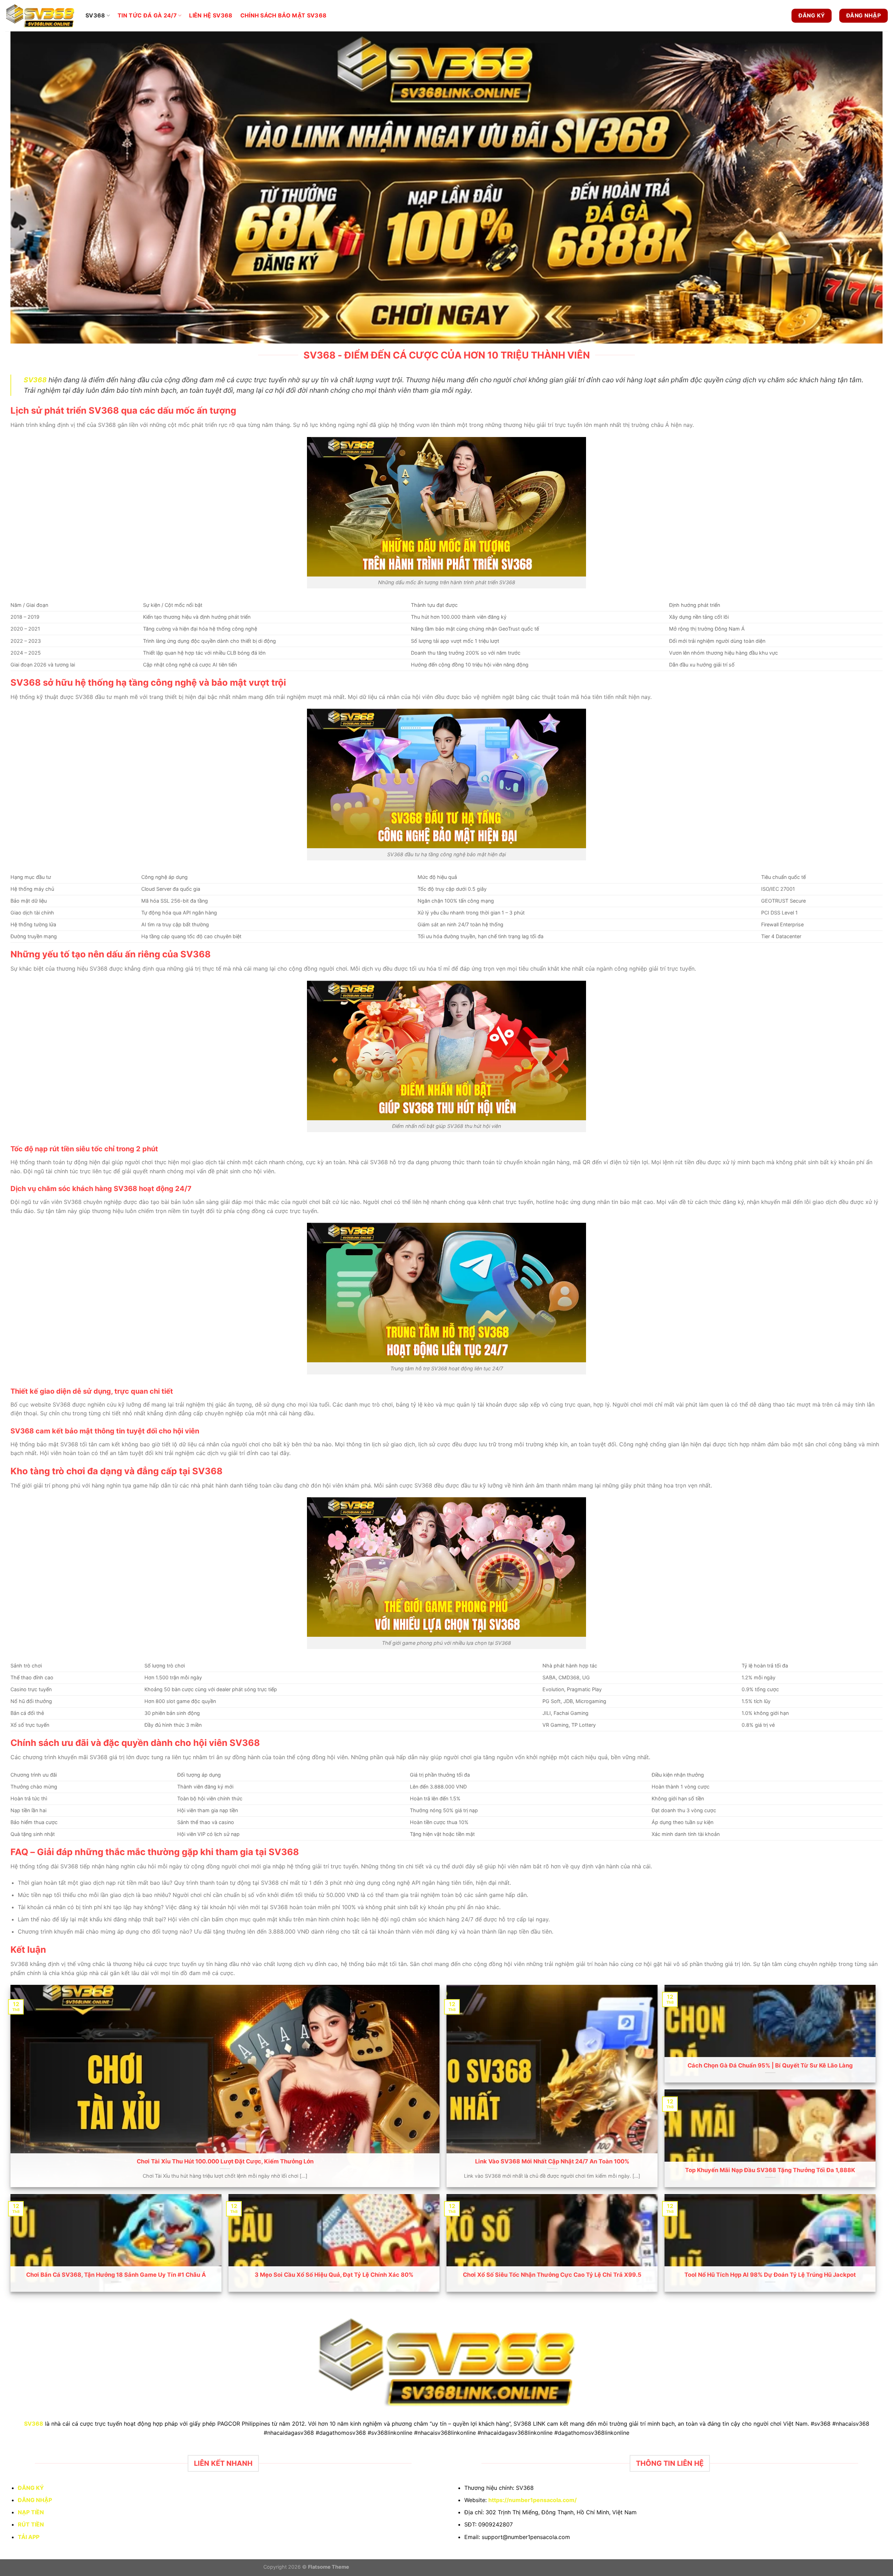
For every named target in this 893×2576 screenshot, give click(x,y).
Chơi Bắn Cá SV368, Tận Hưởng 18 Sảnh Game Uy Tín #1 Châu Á (116, 2275)
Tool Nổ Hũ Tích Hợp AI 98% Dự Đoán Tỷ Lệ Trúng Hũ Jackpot (770, 2275)
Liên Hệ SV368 (211, 15)
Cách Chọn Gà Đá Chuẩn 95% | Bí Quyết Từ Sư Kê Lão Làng (770, 2065)
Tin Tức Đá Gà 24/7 (147, 15)
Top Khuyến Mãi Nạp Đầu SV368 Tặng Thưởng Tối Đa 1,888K (770, 2170)
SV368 (95, 15)
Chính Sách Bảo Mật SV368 (284, 15)
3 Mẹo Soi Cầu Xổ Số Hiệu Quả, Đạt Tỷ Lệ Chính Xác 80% (334, 2275)
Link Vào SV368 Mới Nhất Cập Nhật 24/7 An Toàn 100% (552, 2161)
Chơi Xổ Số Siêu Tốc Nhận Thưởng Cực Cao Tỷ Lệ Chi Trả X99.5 (552, 2275)
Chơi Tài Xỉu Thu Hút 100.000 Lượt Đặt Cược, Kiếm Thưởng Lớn (225, 2161)
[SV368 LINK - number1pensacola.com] (40, 16)
